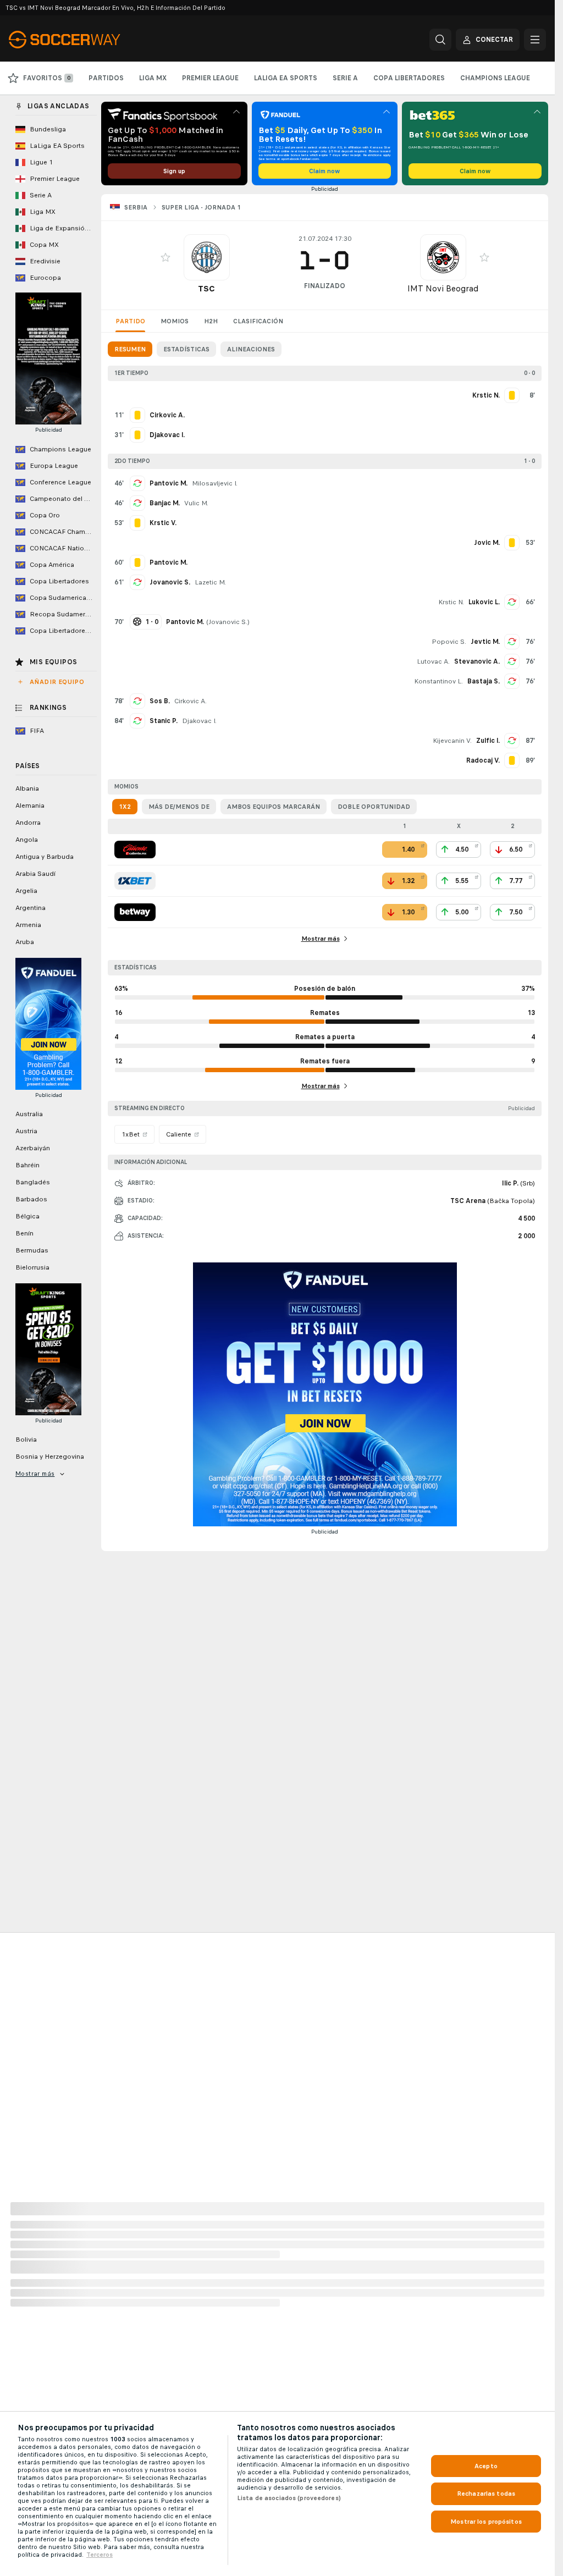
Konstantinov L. (438, 681)
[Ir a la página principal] (84, 40)
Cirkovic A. (191, 701)
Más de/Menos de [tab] (179, 807)
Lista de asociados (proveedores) (289, 2498)
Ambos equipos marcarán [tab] (274, 807)
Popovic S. (449, 642)
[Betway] (135, 912)
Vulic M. (196, 503)
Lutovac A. (433, 661)
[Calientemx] (135, 850)
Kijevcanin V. (452, 741)
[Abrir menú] (535, 40)
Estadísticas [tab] (186, 349)
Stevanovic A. (477, 661)
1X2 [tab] (125, 807)
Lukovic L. (484, 602)
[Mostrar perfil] (207, 257)
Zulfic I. (488, 741)
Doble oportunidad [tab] (374, 807)
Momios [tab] (175, 321)
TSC (206, 288)
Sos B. (160, 701)
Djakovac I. (199, 721)
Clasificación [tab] (258, 321)
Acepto (486, 2466)
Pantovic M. (169, 483)
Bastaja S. (484, 681)
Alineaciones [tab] (251, 349)
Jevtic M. (485, 642)
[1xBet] (135, 881)
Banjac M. (165, 503)
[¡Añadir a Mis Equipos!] (165, 257)
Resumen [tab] (130, 349)
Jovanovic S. (170, 582)
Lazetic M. (210, 582)
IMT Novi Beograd (443, 288)
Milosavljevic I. (215, 483)
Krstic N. (451, 602)
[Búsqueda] (440, 40)
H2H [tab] (211, 321)
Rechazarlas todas (486, 2494)
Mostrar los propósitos (486, 2522)
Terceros (100, 2555)
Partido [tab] (130, 321)
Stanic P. (164, 721)
